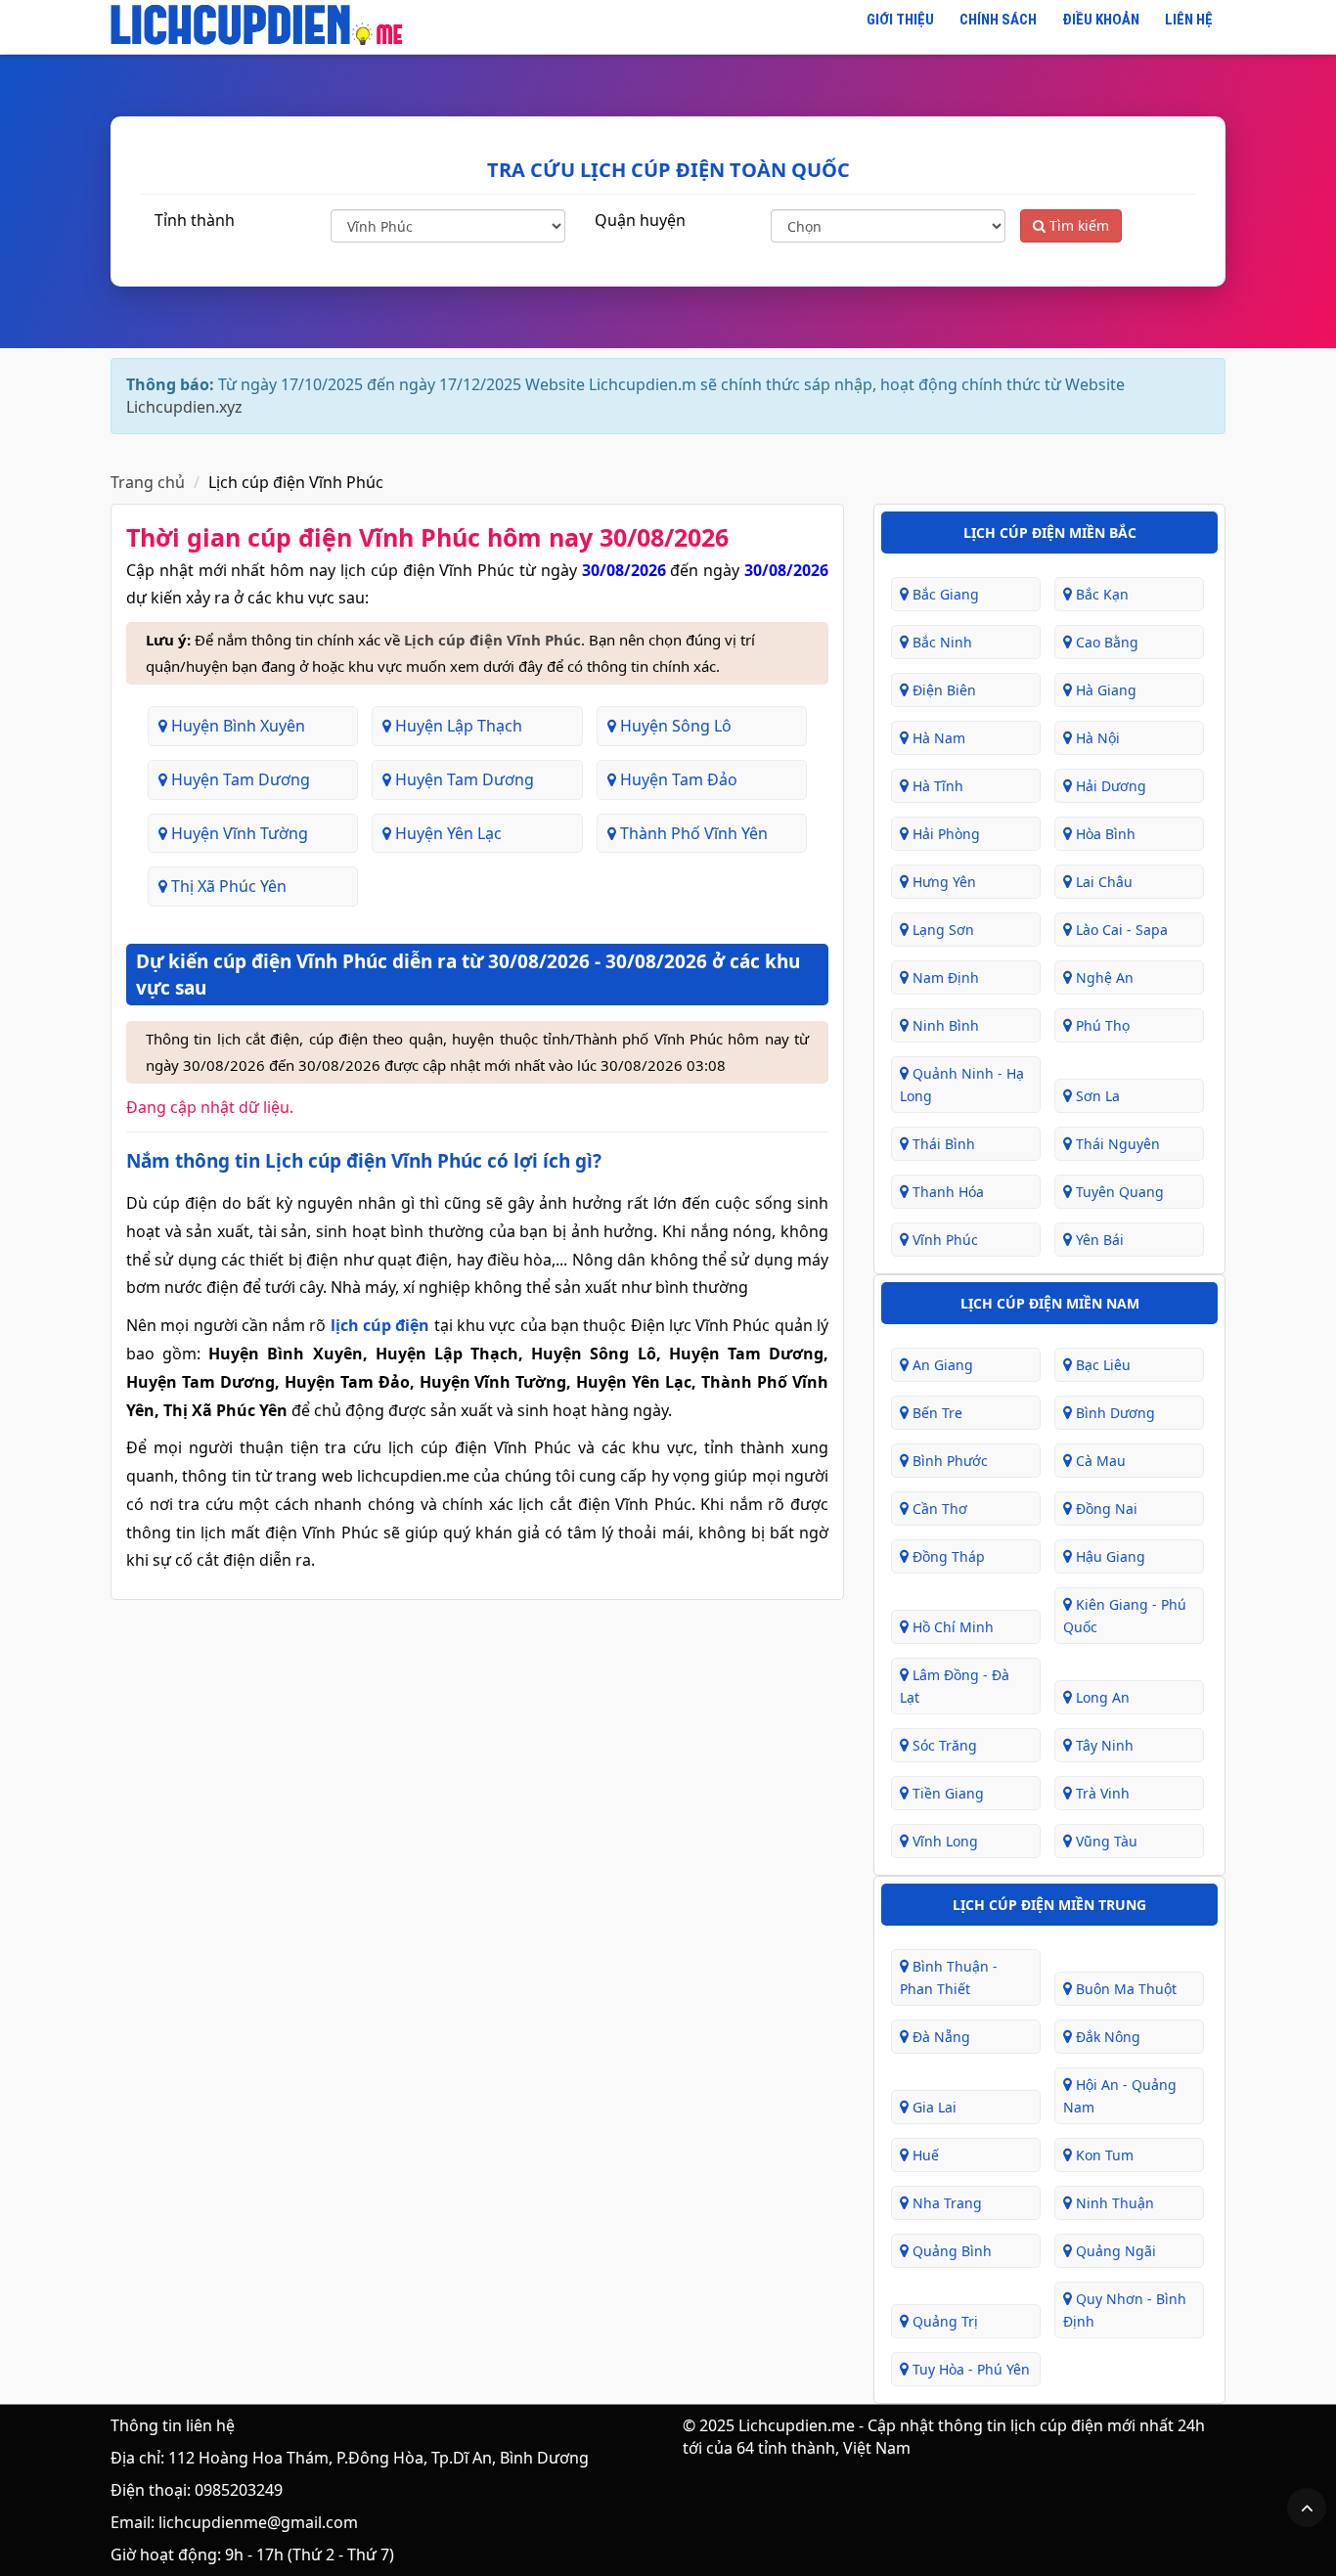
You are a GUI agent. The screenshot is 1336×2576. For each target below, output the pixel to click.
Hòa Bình (1104, 834)
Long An (1101, 1697)
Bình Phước (948, 1461)
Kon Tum (1103, 2155)
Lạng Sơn (941, 930)
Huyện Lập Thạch (457, 726)
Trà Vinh (1101, 1793)
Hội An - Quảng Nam (1120, 2096)
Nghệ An (1103, 977)
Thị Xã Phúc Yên (227, 886)
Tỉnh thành (195, 220)
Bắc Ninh (940, 642)
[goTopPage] (1307, 2508)
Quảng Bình (950, 2251)
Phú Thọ (1101, 1025)
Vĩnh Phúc (943, 1240)
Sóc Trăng (943, 1745)
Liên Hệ (1189, 20)
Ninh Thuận (1113, 2203)
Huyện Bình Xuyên (236, 726)
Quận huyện (640, 220)
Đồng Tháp (947, 1556)
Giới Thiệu (900, 20)
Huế (924, 2155)
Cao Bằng (1105, 642)
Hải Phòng (944, 834)
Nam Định (944, 977)
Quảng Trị (943, 2321)
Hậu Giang (1109, 1556)
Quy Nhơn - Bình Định (1125, 2310)
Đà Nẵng (939, 2037)
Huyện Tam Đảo (677, 779)
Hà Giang (1104, 690)
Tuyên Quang (1118, 1192)
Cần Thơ (938, 1509)
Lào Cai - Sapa (1120, 930)
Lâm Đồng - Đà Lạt (955, 1686)
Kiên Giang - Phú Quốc (1125, 1616)
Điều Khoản (1101, 20)
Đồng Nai (1105, 1509)
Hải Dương (1109, 786)
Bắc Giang (944, 594)
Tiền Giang (946, 1793)
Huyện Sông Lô (674, 726)
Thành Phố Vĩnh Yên (692, 833)
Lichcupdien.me (797, 2425)
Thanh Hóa (946, 1192)
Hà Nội (1096, 738)
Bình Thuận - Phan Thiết (949, 1977)
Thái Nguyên (1116, 1144)
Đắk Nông (1106, 2037)
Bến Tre (935, 1413)
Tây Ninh (1103, 1745)
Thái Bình (942, 1144)
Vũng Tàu (1105, 1841)
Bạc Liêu (1101, 1365)
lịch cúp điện (380, 1325)
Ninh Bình (944, 1025)
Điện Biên (942, 690)
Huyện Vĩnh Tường (238, 833)
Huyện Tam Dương (239, 779)
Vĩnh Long (943, 1841)
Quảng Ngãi (1114, 2251)
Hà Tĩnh (936, 786)
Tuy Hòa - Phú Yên (969, 2369)
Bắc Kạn (1100, 594)
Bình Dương (1113, 1413)
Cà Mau (1099, 1461)
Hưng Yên (942, 882)
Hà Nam (937, 738)
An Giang (941, 1365)
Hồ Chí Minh (951, 1627)
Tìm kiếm (1077, 225)
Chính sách (998, 20)
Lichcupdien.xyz (184, 407)
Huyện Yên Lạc (446, 833)
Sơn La (1096, 1096)
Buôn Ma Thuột (1124, 1989)
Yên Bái (1098, 1240)
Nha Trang (945, 2203)
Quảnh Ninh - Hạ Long (962, 1085)
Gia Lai (933, 2107)
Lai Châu (1102, 882)
